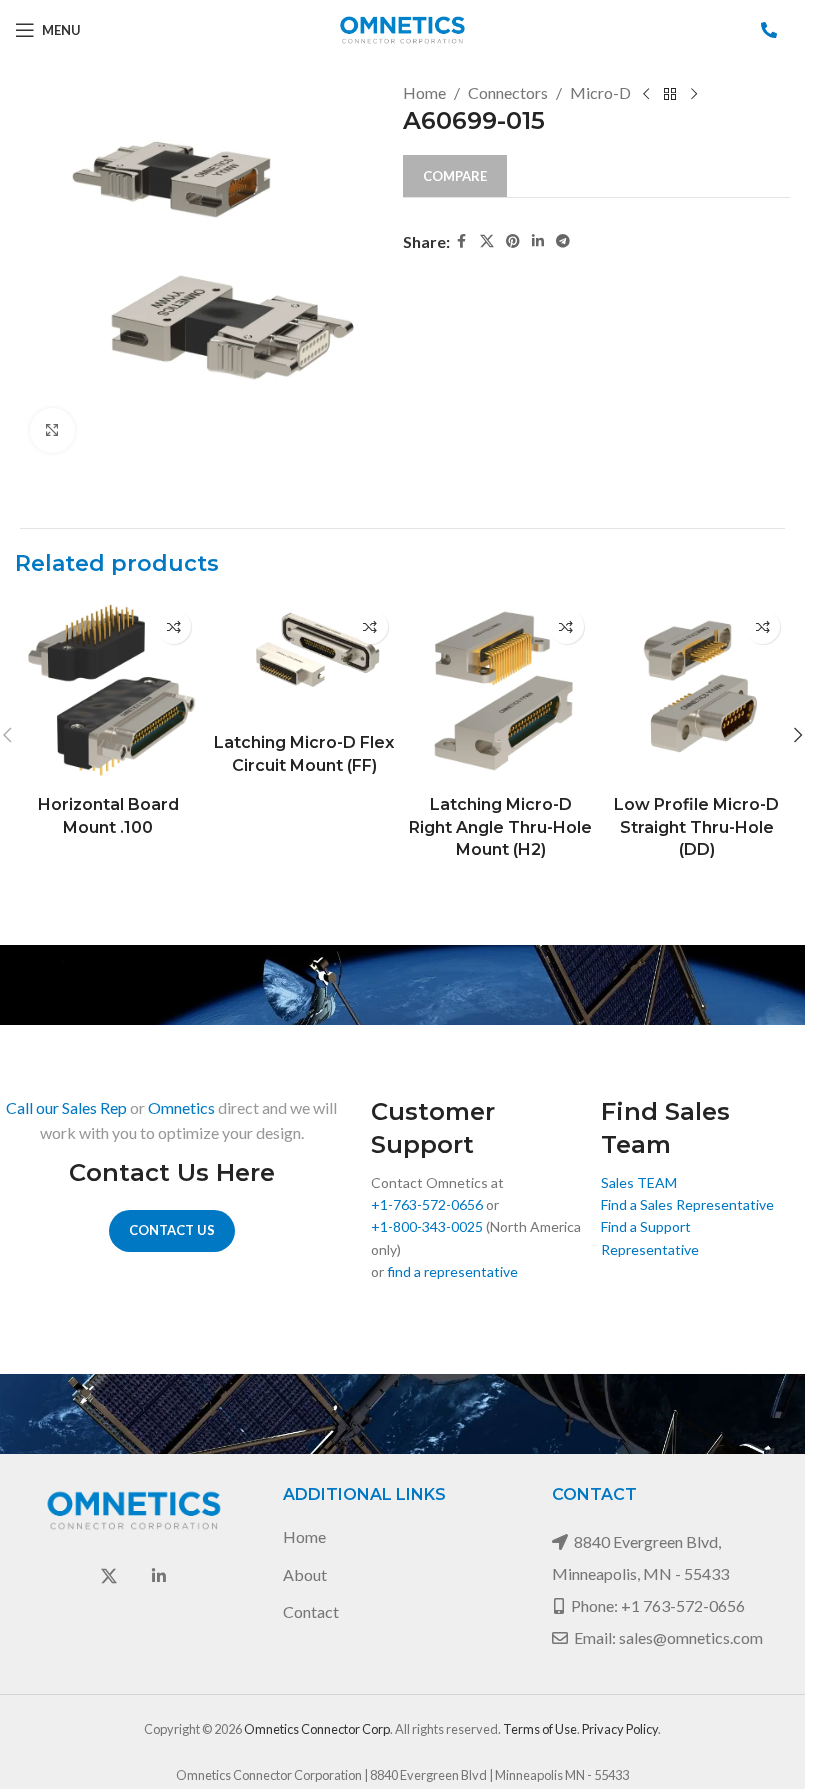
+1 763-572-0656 (683, 1605)
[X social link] (487, 241)
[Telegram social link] (563, 241)
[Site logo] (403, 27)
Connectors (508, 92)
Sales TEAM (639, 1182)
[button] (798, 735)
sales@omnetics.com (691, 1637)
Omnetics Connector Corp (317, 1729)
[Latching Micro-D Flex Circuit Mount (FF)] (304, 661)
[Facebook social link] (462, 241)
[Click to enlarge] (52, 430)
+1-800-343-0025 (427, 1226)
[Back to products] (670, 95)
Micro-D (600, 92)
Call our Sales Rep (66, 1107)
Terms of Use (540, 1729)
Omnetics (181, 1107)
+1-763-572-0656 (427, 1204)
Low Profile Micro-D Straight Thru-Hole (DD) (696, 827)
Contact (311, 1611)
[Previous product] (646, 95)
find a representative (452, 1271)
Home (424, 92)
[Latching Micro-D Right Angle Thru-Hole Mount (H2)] (501, 692)
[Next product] (694, 95)
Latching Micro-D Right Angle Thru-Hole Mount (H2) (500, 827)
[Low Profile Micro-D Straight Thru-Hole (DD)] (697, 692)
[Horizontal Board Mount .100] (108, 692)
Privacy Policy (620, 1729)
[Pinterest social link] (513, 241)
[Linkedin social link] (538, 241)
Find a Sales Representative (687, 1204)
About (305, 1574)
